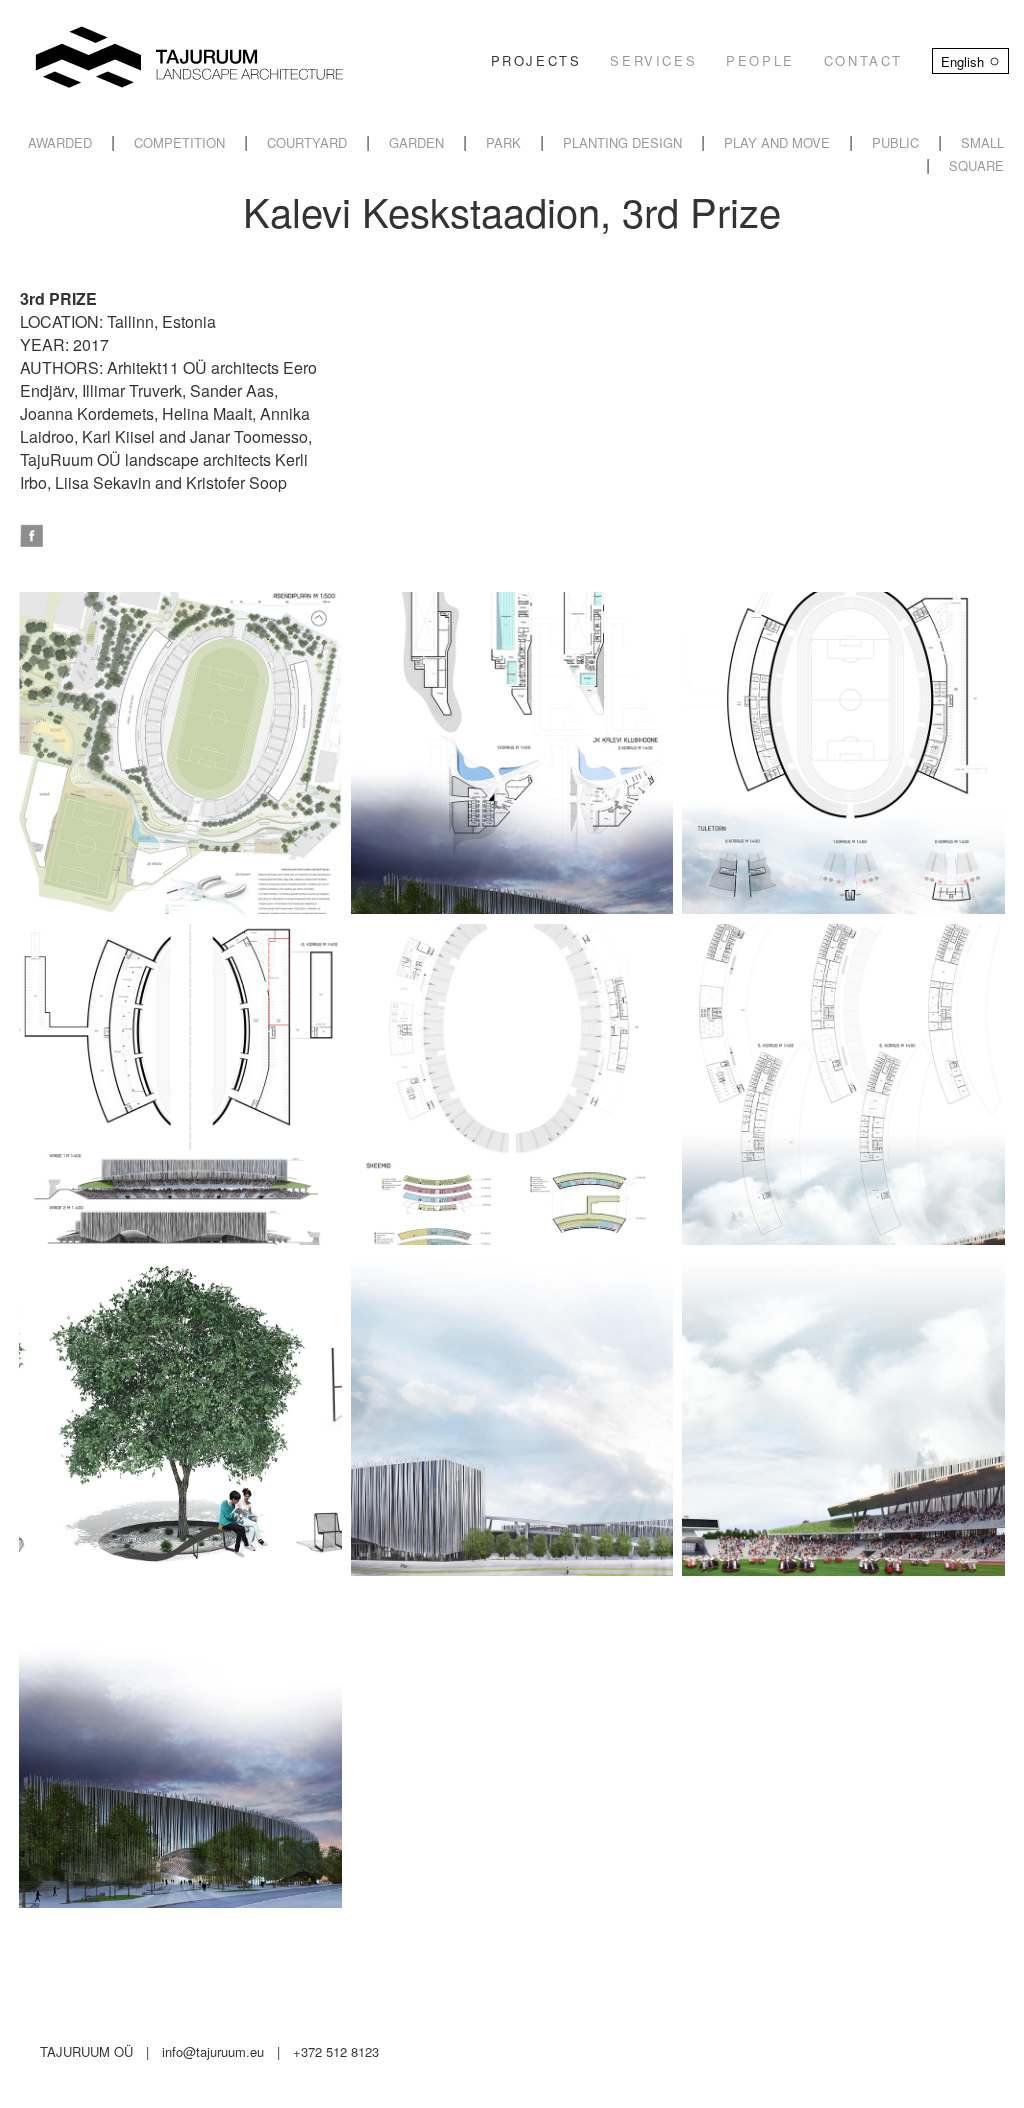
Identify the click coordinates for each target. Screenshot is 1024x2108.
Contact (863, 60)
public (895, 142)
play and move (777, 142)
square (976, 165)
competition (179, 142)
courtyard (307, 142)
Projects (536, 60)
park (503, 142)
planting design (622, 142)
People (760, 60)
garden (416, 142)
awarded (60, 142)
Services (653, 60)
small (982, 142)
